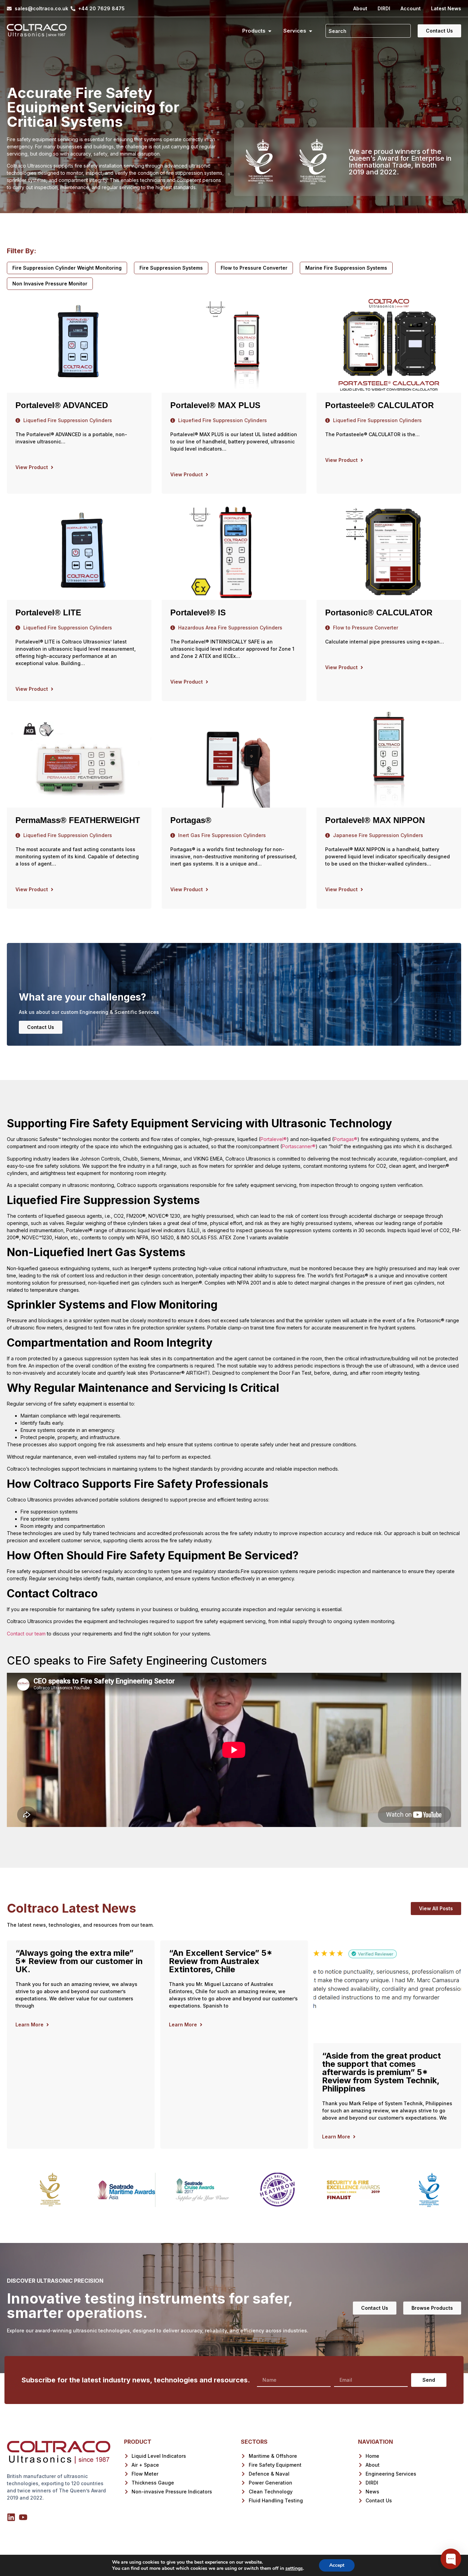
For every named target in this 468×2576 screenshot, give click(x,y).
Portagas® (191, 820)
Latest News (446, 8)
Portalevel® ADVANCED (62, 405)
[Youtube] (23, 2517)
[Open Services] (311, 31)
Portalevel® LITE (48, 612)
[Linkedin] (11, 2517)
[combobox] (368, 31)
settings (294, 2568)
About (360, 8)
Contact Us (41, 1027)
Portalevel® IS (198, 612)
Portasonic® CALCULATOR (379, 612)
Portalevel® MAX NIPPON (375, 820)
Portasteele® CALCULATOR (379, 405)
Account (411, 8)
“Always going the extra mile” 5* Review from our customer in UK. (79, 1961)
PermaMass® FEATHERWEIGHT (78, 820)
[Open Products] (270, 31)
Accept (337, 2565)
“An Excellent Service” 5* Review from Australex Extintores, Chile (221, 1961)
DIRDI (384, 8)
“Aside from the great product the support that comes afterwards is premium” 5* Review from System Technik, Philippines (381, 2072)
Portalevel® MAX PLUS (215, 405)
